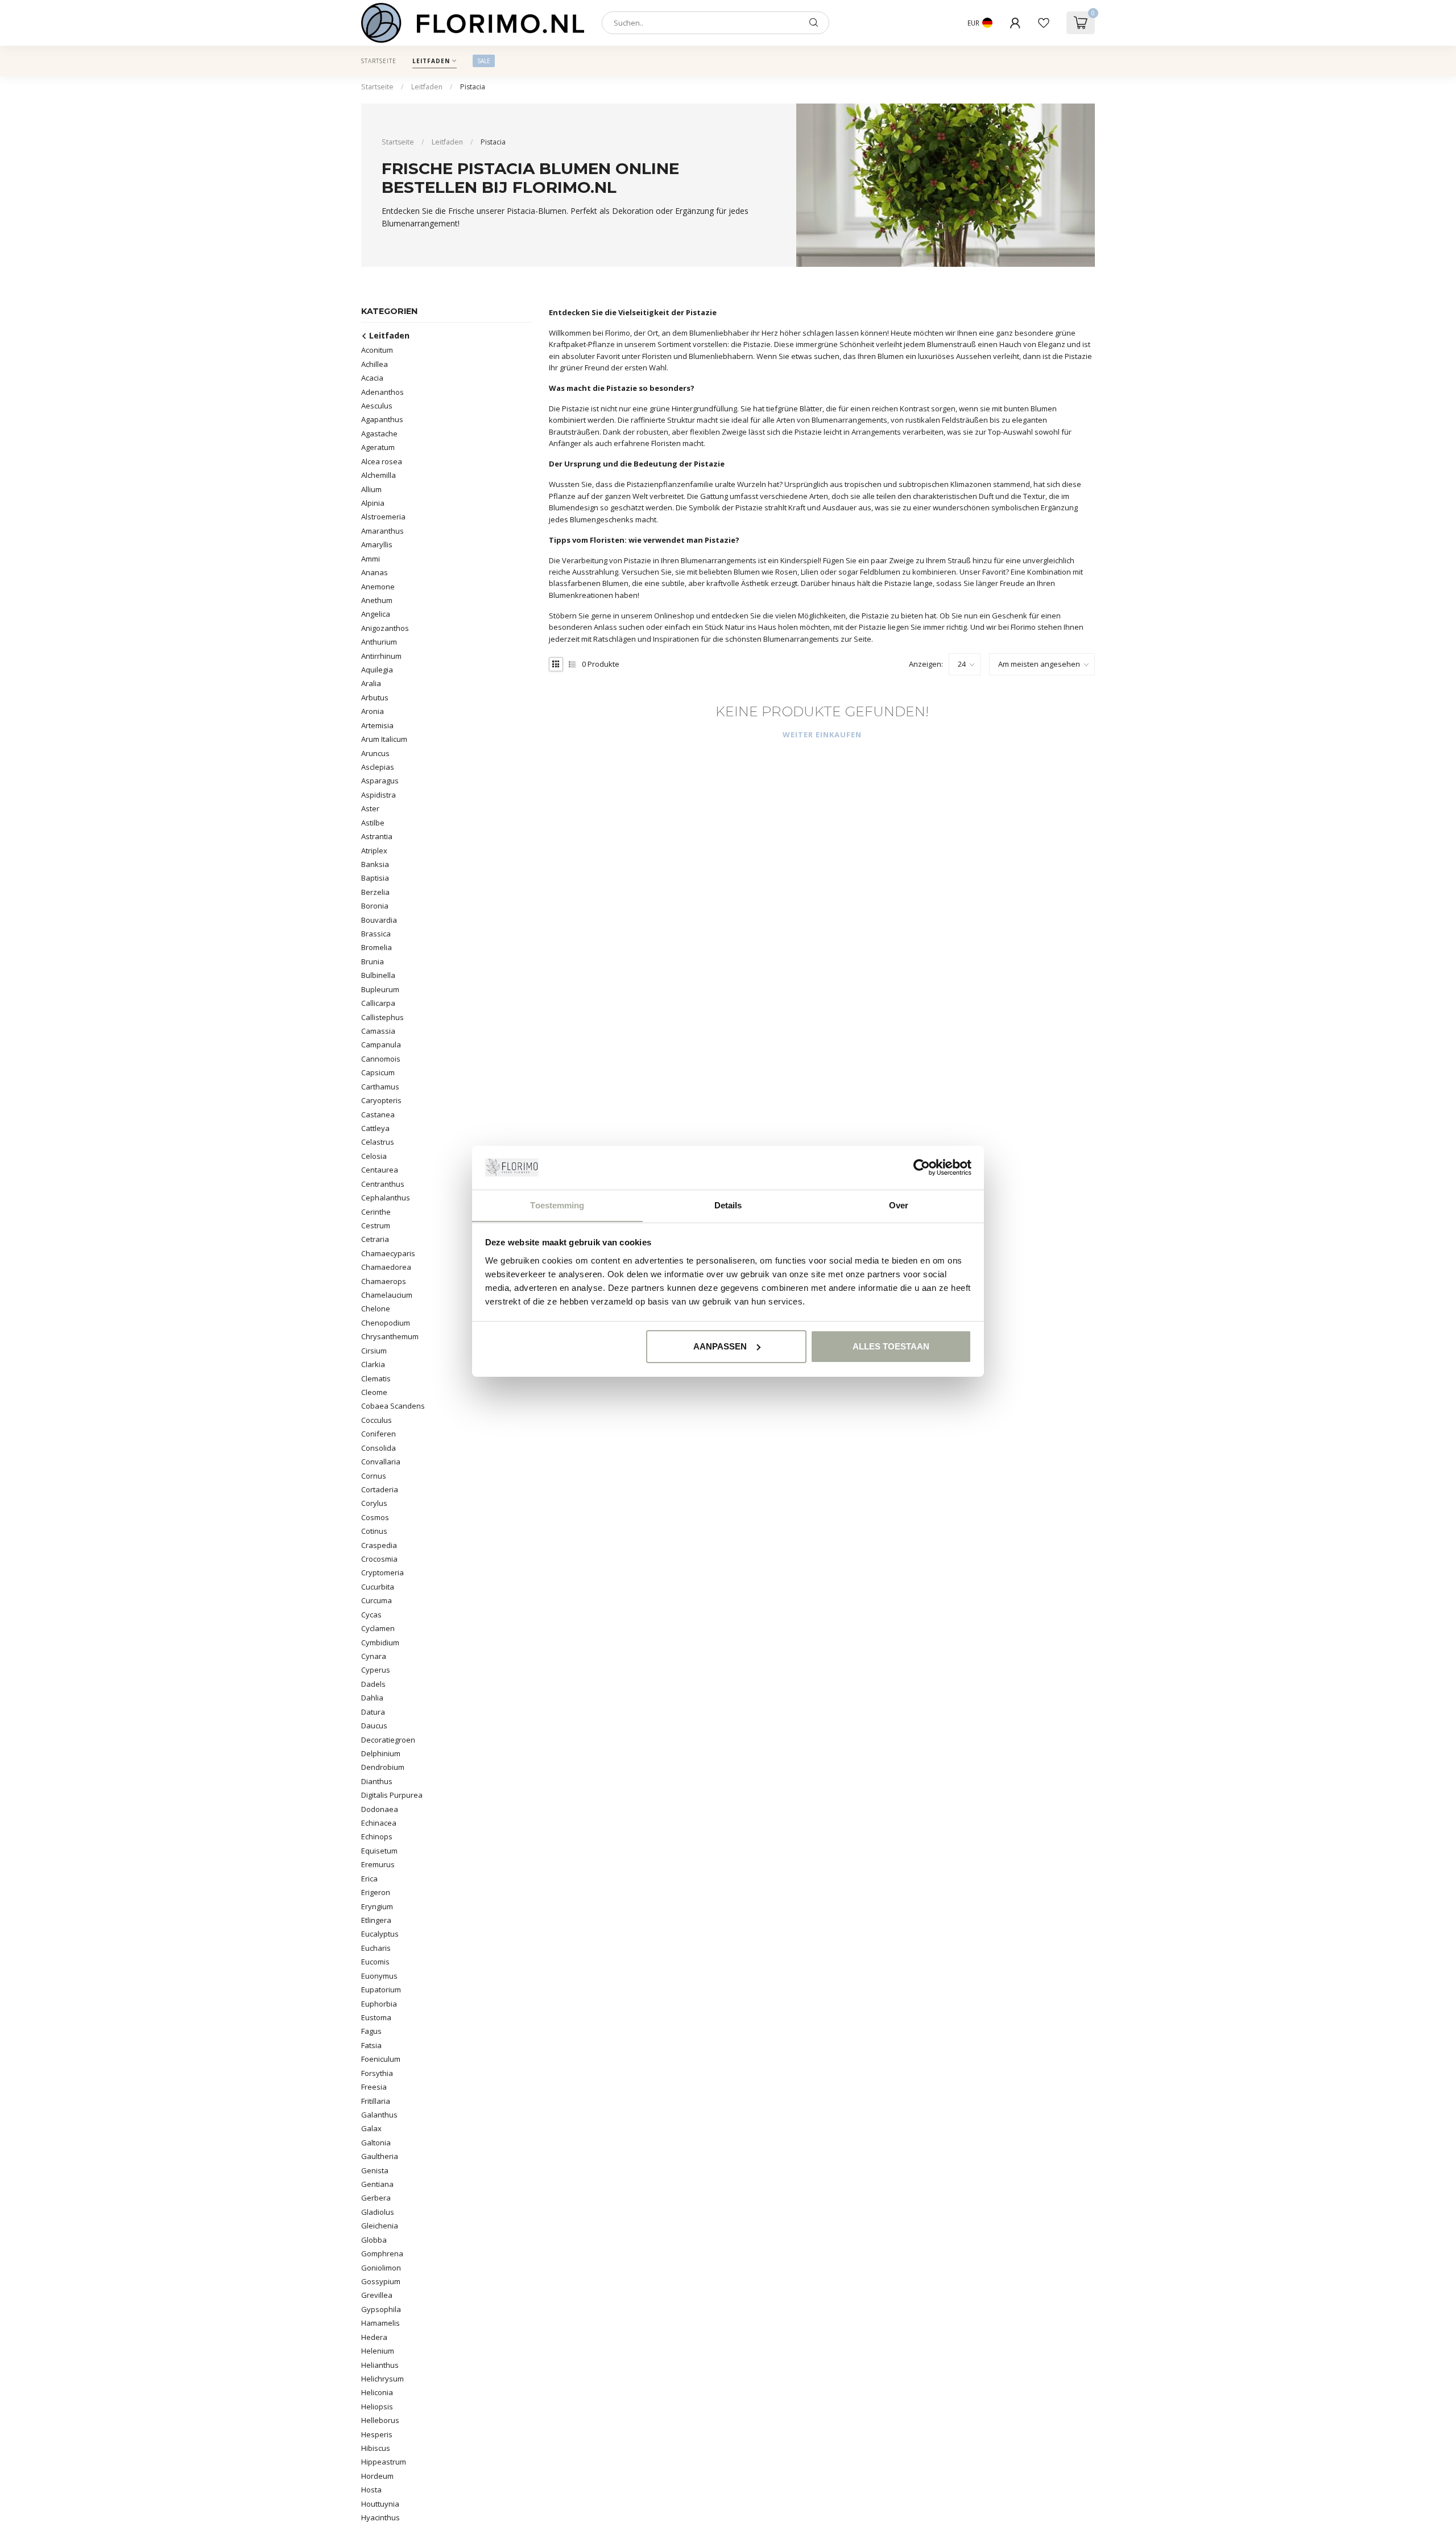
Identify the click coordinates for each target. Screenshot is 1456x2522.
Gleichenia (380, 2226)
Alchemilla (379, 475)
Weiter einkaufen (822, 734)
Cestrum (376, 1225)
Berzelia (375, 892)
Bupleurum (380, 989)
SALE (484, 61)
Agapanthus (382, 419)
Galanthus (379, 2115)
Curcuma (377, 1600)
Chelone (376, 1309)
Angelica (376, 614)
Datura (373, 1712)
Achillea (375, 364)
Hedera (374, 2337)
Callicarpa (378, 1003)
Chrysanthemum (390, 1336)
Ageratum (378, 447)
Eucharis (376, 1948)
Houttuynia (380, 2504)
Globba (374, 2240)
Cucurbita (378, 1587)
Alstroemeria (383, 517)
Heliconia (377, 2392)
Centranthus (383, 1184)
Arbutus (375, 697)
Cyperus (376, 1670)
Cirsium (374, 1351)
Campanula (381, 1045)
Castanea (378, 1115)
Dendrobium (383, 1767)
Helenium (378, 2351)
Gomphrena (382, 2253)
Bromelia (377, 947)
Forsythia (377, 2073)
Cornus (374, 1476)
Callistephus (382, 1017)
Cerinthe (376, 1212)
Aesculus (377, 406)
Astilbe (373, 823)
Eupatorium (381, 1989)
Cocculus (377, 1420)
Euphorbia (379, 2004)
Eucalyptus (380, 1934)
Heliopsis (377, 2407)
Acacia (372, 378)
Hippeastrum (384, 2462)
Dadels (373, 1684)
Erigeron (376, 1892)
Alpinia (373, 503)
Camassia (378, 1031)
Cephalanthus (386, 1198)
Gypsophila (381, 2309)
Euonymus (379, 1976)
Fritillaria (376, 2101)
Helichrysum (382, 2379)
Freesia (374, 2087)
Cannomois (381, 1059)
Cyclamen (378, 1628)
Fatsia (371, 2045)
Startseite (379, 61)
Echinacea (379, 1823)
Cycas (371, 1615)
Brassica (376, 934)
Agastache (379, 434)
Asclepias (378, 767)
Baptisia (375, 878)
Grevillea (377, 2295)
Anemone (378, 587)
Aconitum (377, 350)
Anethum (377, 600)
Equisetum (379, 1851)
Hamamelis (380, 2323)
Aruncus (375, 753)
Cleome (374, 1392)
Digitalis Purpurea (392, 1795)
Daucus (374, 1726)
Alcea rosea (382, 461)
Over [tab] (899, 1205)
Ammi (371, 559)
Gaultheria (380, 2156)
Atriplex (374, 851)
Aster (370, 808)
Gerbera (376, 2198)
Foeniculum (381, 2059)
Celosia (374, 1156)
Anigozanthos (385, 628)
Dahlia (372, 1698)
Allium (371, 489)
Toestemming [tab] (557, 1205)
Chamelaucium (387, 1295)
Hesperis (377, 2434)
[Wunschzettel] (1044, 23)
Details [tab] (728, 1205)
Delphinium (381, 1753)
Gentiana (377, 2184)
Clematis (376, 1378)
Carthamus (380, 1087)
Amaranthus (382, 531)
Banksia (375, 864)
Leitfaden (431, 61)
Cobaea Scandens (393, 1406)
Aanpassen (720, 1346)
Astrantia (377, 836)
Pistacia (473, 87)
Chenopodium (386, 1323)
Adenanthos (382, 392)
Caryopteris (381, 1100)
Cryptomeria (382, 1572)
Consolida (379, 1448)
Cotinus (374, 1531)
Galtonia (376, 2143)
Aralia (371, 683)
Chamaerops (384, 1281)
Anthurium (379, 642)
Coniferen (379, 1434)
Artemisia (377, 725)
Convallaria (381, 1462)
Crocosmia (379, 1559)
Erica (369, 1879)
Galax (371, 2128)
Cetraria (375, 1239)
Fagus (371, 2031)
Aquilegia (377, 670)
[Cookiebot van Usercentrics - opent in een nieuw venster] (922, 1167)
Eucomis (375, 1962)
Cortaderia (380, 1489)
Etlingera (376, 1920)
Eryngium (377, 1906)
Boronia (375, 906)
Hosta (371, 2490)
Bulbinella (378, 975)
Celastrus (378, 1142)
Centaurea (380, 1170)
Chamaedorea (386, 1267)
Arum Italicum (384, 739)
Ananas (375, 572)
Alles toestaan (891, 1346)
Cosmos (375, 1517)
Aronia (373, 711)
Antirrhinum (381, 656)
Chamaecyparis (388, 1253)
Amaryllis (377, 544)
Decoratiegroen (388, 1740)
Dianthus (377, 1781)
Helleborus (380, 2420)
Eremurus (378, 1864)
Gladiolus (378, 2212)
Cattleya (375, 1128)
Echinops (377, 1836)
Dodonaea (380, 1809)
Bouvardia (379, 920)
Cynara (374, 1656)
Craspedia (379, 1545)
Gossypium (381, 2281)
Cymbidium (380, 1642)
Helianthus (380, 2365)
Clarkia (373, 1364)
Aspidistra (379, 795)
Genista (375, 2170)
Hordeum (377, 2476)
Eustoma (376, 2017)
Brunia (373, 961)
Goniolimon (381, 2268)
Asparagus (380, 781)
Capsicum (378, 1072)
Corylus (374, 1503)
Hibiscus (376, 2448)
